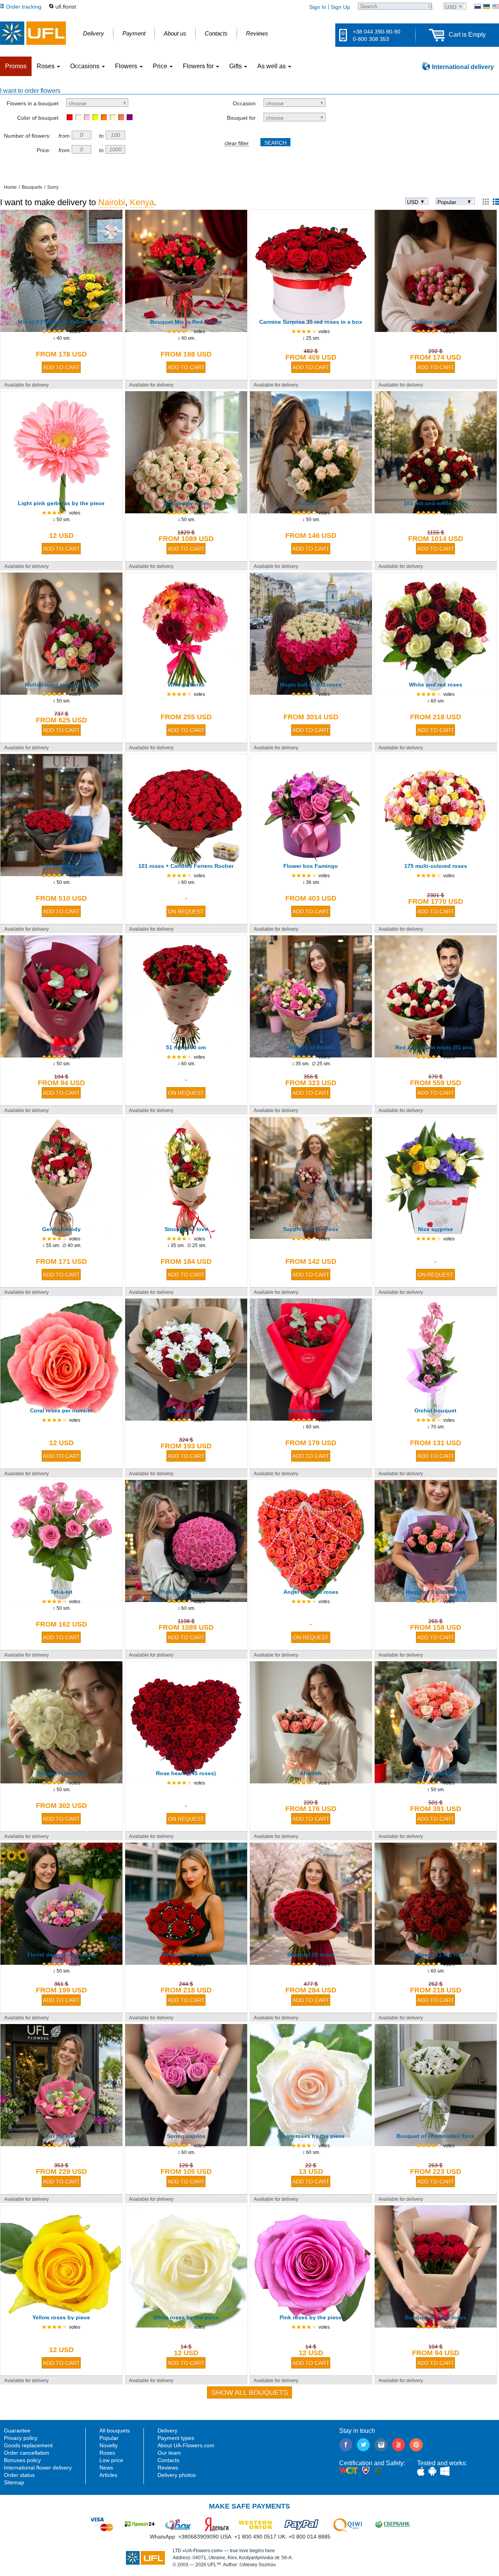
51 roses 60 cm (186, 1047)
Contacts (168, 2460)
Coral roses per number (61, 1410)
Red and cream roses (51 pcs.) (436, 1047)
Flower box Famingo (311, 866)
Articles (108, 2475)
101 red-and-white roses (436, 503)
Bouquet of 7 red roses (436, 2317)
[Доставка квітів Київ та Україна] (487, 6)
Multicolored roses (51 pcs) (61, 685)
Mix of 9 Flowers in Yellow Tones (61, 322)
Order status (19, 2475)
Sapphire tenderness (311, 1229)
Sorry (53, 187)
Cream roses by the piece (311, 2136)
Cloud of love (186, 1410)
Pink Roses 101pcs (186, 1592)
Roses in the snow (186, 1955)
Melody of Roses (311, 1047)
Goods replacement (28, 2445)
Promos (16, 66)
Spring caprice (186, 2136)
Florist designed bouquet (61, 1955)
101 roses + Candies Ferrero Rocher (186, 866)
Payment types (176, 2438)
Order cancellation (27, 2453)
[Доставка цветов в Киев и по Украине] (478, 6)
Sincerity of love (186, 1229)
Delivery (167, 2431)
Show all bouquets (250, 2393)
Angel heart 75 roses (311, 1592)
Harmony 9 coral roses (436, 1592)
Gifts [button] (236, 66)
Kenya (142, 202)
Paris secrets (435, 1773)
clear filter (237, 143)
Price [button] (161, 66)
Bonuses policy (22, 2460)
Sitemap (14, 2482)
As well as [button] (272, 66)
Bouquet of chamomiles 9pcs (435, 2136)
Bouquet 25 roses (311, 1955)
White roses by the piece (186, 2317)
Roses (107, 2453)
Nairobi (112, 202)
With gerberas (186, 685)
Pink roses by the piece (311, 2317)
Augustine (311, 503)
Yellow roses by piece (61, 2317)
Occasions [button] (86, 66)
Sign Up (340, 7)
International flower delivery (38, 2468)
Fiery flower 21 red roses (435, 1955)
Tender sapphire (436, 322)
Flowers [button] (127, 66)
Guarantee (17, 2431)
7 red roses (61, 1047)
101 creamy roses (186, 503)
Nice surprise (435, 1229)
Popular (109, 2438)
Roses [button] (46, 66)
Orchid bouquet (435, 1410)
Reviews (168, 2468)
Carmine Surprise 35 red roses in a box (311, 322)
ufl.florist (66, 7)
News (106, 2468)
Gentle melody (61, 1229)
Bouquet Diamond (61, 1773)
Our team (169, 2453)
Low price (111, 2460)
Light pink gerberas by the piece (61, 503)
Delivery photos (177, 2475)
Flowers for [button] (199, 66)
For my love (61, 2136)
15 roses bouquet (311, 1410)
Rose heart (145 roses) (186, 1773)
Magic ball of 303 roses (311, 685)
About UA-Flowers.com (186, 2445)
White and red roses (436, 685)
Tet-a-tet (61, 1592)
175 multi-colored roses (436, 866)
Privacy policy (21, 2438)
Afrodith (311, 1773)
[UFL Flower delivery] (33, 33)
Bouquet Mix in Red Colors (186, 322)
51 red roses (61, 866)
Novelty (109, 2445)
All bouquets (115, 2431)
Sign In (318, 7)
